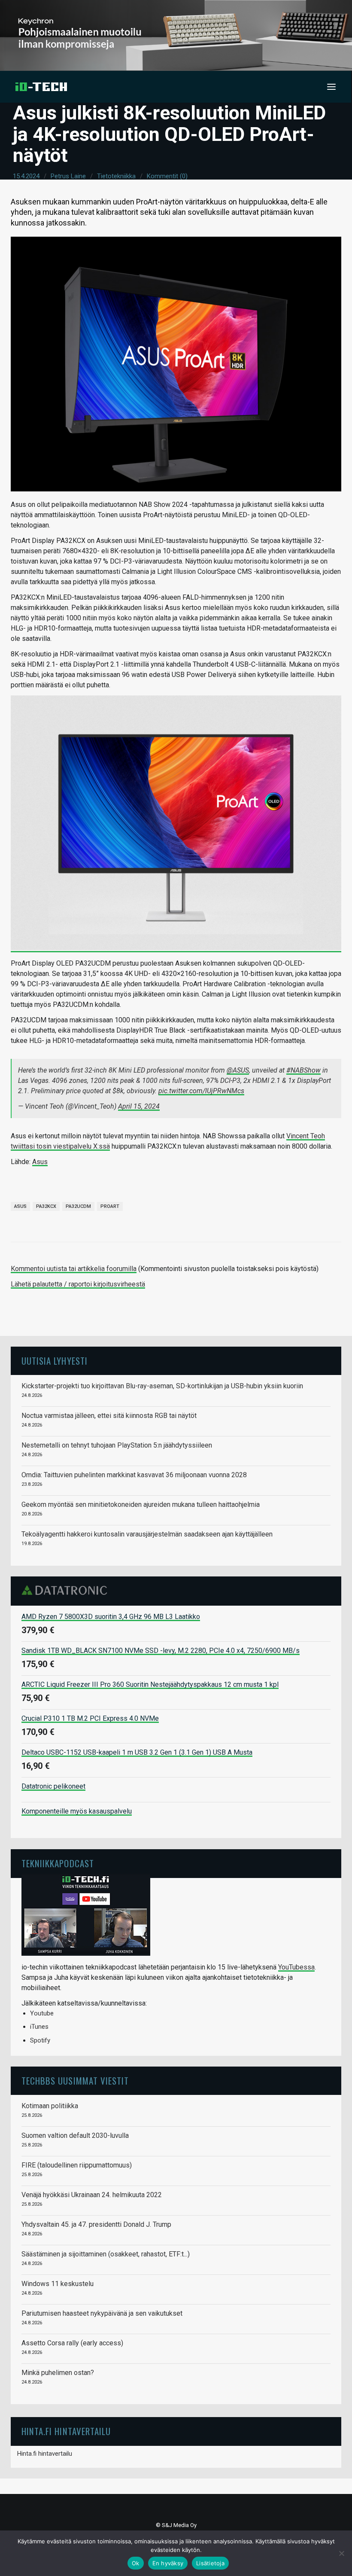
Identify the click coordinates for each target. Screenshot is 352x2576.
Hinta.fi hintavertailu (45, 2454)
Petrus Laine (68, 176)
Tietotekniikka (116, 176)
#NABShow (303, 1070)
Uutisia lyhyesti (55, 1361)
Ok (136, 2563)
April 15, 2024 (139, 1106)
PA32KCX (46, 1206)
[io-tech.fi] (41, 87)
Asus (40, 1162)
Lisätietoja (210, 2563)
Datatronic (67, 1590)
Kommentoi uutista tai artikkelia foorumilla (74, 1269)
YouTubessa (296, 1967)
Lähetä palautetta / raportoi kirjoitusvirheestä (78, 1284)
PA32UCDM (78, 1206)
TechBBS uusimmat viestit (75, 2081)
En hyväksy (168, 2563)
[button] (331, 87)
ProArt (110, 1206)
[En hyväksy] (341, 2553)
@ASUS (238, 1070)
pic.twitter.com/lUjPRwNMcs (201, 1091)
